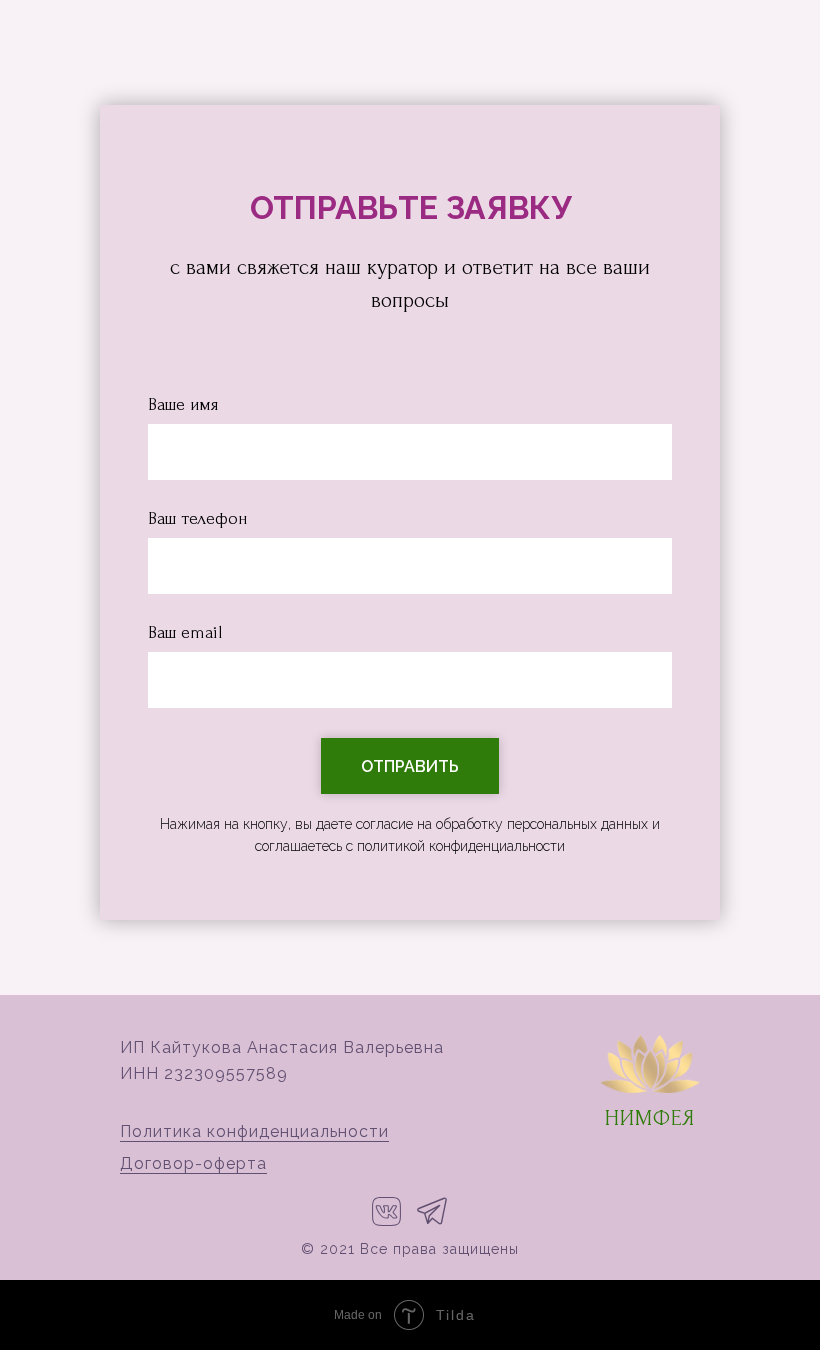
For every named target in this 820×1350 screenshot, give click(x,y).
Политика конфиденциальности (254, 1131)
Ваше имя (183, 404)
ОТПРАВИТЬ (410, 766)
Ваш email (185, 632)
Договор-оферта (193, 1163)
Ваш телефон (197, 518)
